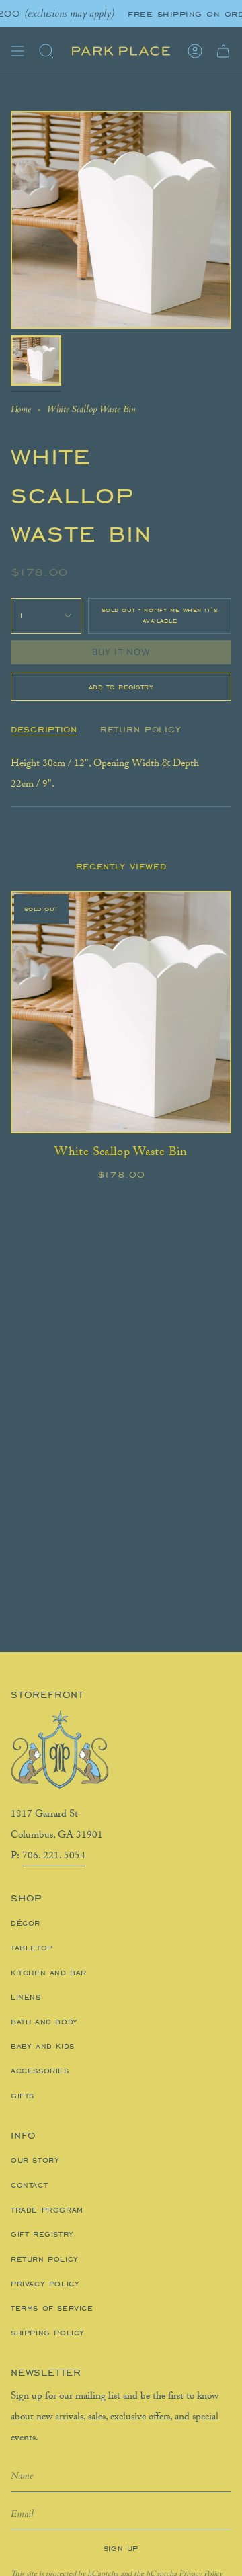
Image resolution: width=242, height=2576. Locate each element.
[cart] (223, 51)
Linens (26, 1997)
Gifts (23, 2096)
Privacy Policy (45, 2284)
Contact (29, 2185)
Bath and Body (44, 2022)
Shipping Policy (48, 2333)
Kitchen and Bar (49, 1973)
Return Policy (45, 2259)
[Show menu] (17, 51)
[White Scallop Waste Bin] (121, 1012)
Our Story (35, 2160)
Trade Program (47, 2210)
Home (21, 409)
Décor (26, 1923)
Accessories (40, 2071)
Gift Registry (42, 2234)
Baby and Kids (43, 2046)
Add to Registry (121, 687)
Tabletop (32, 1948)
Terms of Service (52, 2308)
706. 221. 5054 (54, 1857)
